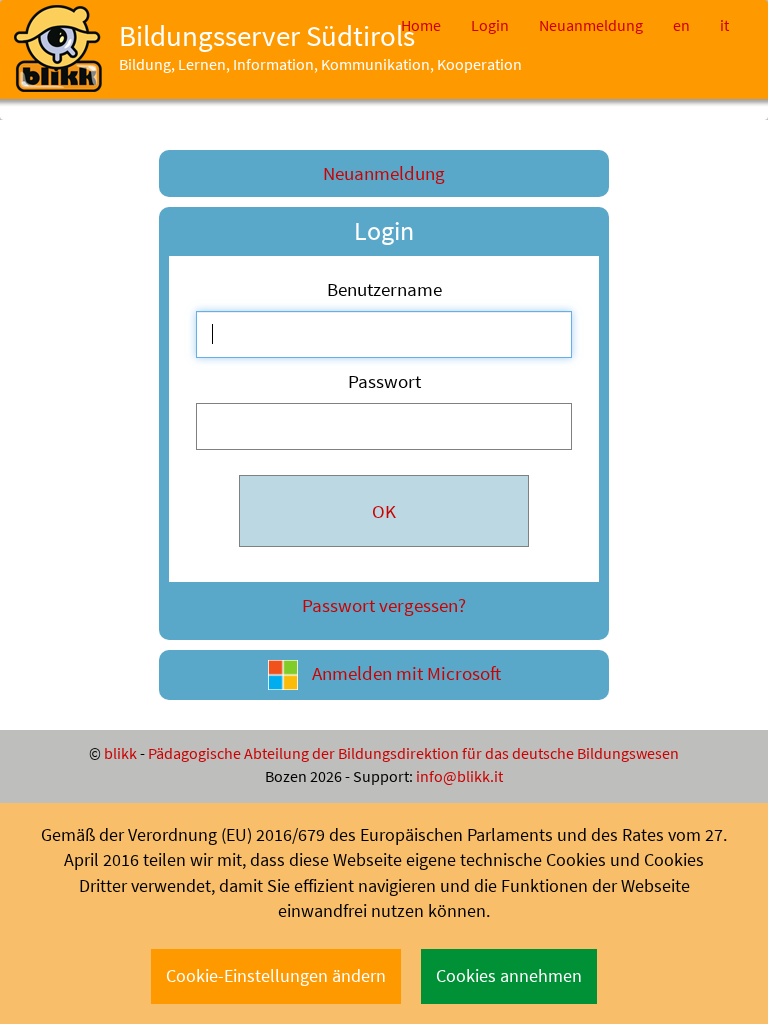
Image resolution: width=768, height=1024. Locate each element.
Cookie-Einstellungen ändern (276, 976)
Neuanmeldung (591, 25)
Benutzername (384, 289)
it (724, 25)
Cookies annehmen (509, 976)
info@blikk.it (459, 776)
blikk (120, 753)
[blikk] (58, 48)
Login (490, 25)
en (681, 25)
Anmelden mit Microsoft (404, 673)
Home (421, 25)
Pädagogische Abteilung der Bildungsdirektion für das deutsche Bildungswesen (413, 753)
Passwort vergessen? (384, 605)
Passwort (384, 381)
